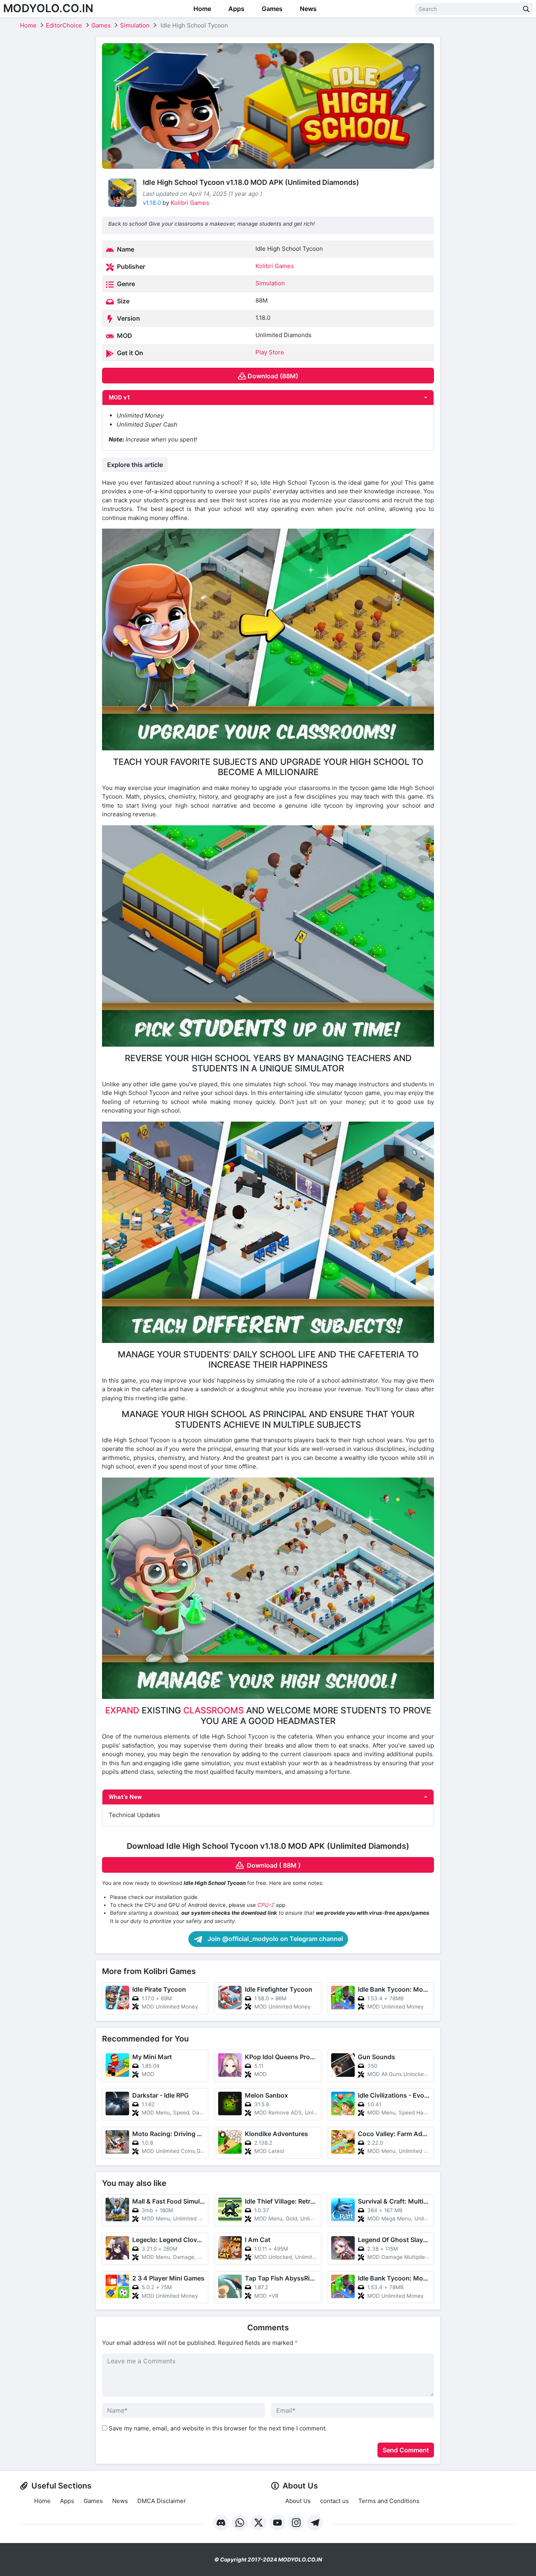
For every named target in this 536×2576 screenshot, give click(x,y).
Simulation (135, 25)
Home (201, 9)
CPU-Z (266, 1905)
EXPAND (122, 1710)
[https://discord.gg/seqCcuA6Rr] (221, 2523)
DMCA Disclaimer (162, 2501)
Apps (236, 9)
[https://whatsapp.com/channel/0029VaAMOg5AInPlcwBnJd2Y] (240, 2523)
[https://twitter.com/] (259, 2523)
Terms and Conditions (389, 2501)
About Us (298, 2501)
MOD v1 (119, 398)
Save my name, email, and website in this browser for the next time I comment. (218, 2428)
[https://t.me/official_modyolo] (315, 2523)
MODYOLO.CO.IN (48, 8)
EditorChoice (64, 25)
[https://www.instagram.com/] (296, 2523)
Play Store (270, 352)
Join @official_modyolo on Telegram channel (274, 1939)
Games (271, 9)
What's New (125, 1797)
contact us (335, 2501)
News (307, 9)
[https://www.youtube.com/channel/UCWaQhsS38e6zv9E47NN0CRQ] (277, 2523)
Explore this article (135, 465)
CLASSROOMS (213, 1710)
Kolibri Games (190, 203)
